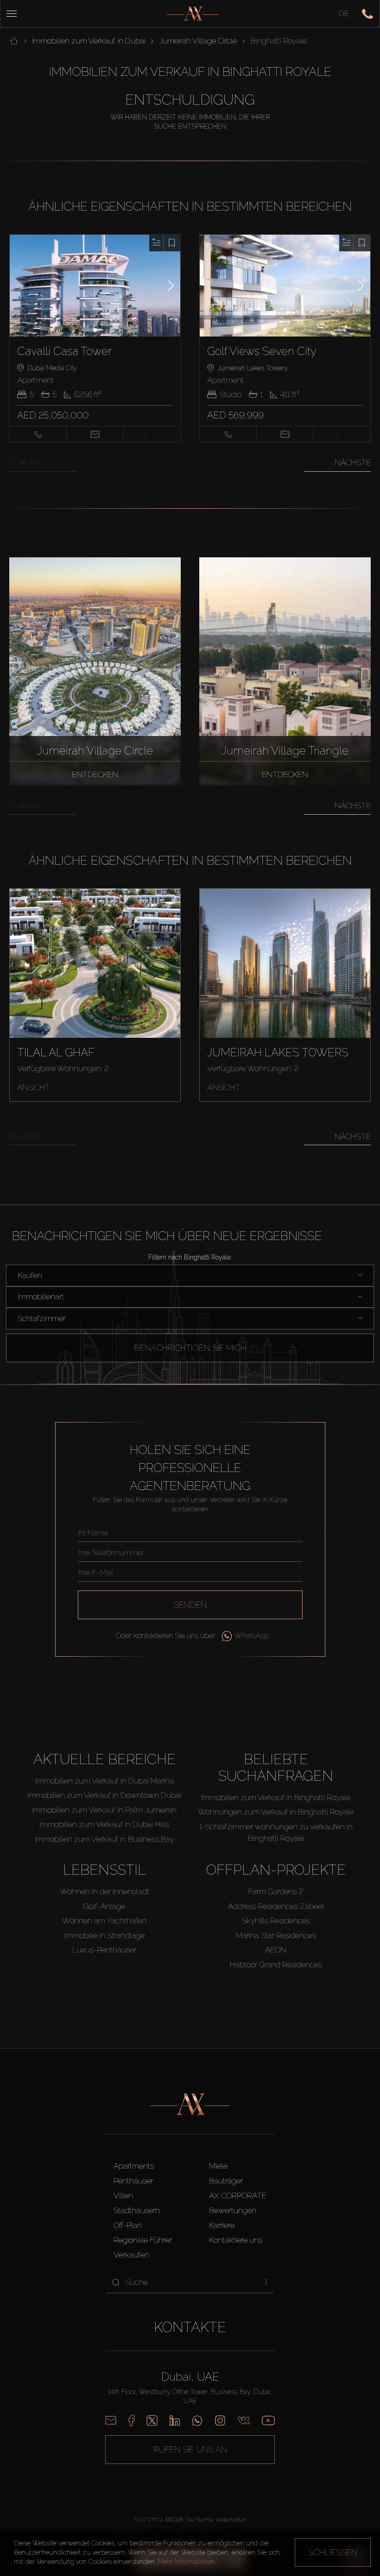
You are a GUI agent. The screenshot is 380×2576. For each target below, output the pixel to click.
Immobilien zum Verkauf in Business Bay (104, 1839)
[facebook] (131, 2420)
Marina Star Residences (276, 1935)
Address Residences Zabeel (276, 1906)
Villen (123, 2196)
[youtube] (268, 2420)
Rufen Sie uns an (190, 2449)
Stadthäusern (137, 2210)
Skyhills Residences (276, 1921)
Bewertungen (233, 2210)
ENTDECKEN (95, 774)
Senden (190, 1605)
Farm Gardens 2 (276, 1891)
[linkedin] (175, 2420)
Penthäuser (133, 2181)
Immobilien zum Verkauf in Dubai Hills (104, 1824)
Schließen (333, 2552)
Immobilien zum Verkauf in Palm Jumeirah (104, 1810)
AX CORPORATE (238, 2196)
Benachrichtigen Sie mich (190, 1348)
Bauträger (226, 2181)
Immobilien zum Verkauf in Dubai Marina (104, 1781)
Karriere (222, 2225)
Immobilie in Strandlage (104, 1935)
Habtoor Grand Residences (276, 1965)
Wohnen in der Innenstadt (104, 1891)
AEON (276, 1950)
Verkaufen (131, 2255)
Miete (218, 2166)
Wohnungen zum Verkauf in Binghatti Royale (276, 1812)
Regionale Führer (143, 2240)
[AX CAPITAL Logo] (193, 14)
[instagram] (220, 2420)
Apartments (134, 2166)
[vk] (244, 2420)
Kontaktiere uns (236, 2240)
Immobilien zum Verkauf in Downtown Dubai (104, 1795)
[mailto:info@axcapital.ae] (111, 2420)
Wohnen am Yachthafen (104, 1921)
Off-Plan (128, 2225)
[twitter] (152, 2420)
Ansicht (34, 1087)
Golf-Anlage (104, 1906)
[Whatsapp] (197, 2420)
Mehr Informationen (186, 2562)
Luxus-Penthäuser (104, 1950)
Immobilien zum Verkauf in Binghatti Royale (276, 1797)
